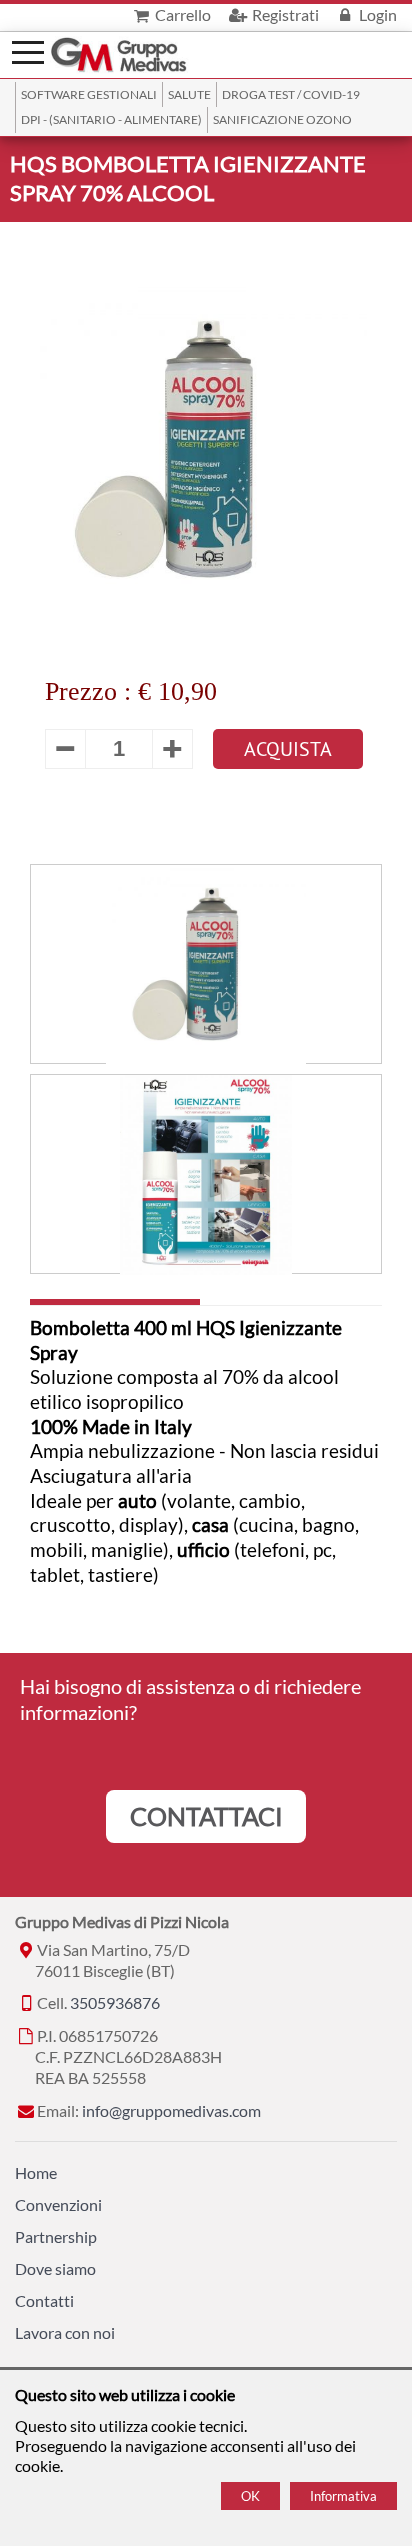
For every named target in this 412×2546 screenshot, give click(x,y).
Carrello (181, 14)
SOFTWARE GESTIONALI (89, 94)
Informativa (343, 2496)
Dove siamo (55, 2268)
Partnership (56, 2236)
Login (376, 14)
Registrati (283, 14)
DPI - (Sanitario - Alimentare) (111, 119)
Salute (189, 94)
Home (36, 2172)
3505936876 (115, 2002)
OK (250, 2496)
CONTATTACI (206, 1816)
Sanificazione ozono (282, 119)
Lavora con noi (65, 2332)
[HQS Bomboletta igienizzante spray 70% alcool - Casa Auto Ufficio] (206, 965)
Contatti (44, 2300)
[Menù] (28, 50)
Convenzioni (58, 2204)
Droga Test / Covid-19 (291, 94)
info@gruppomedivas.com (171, 2110)
